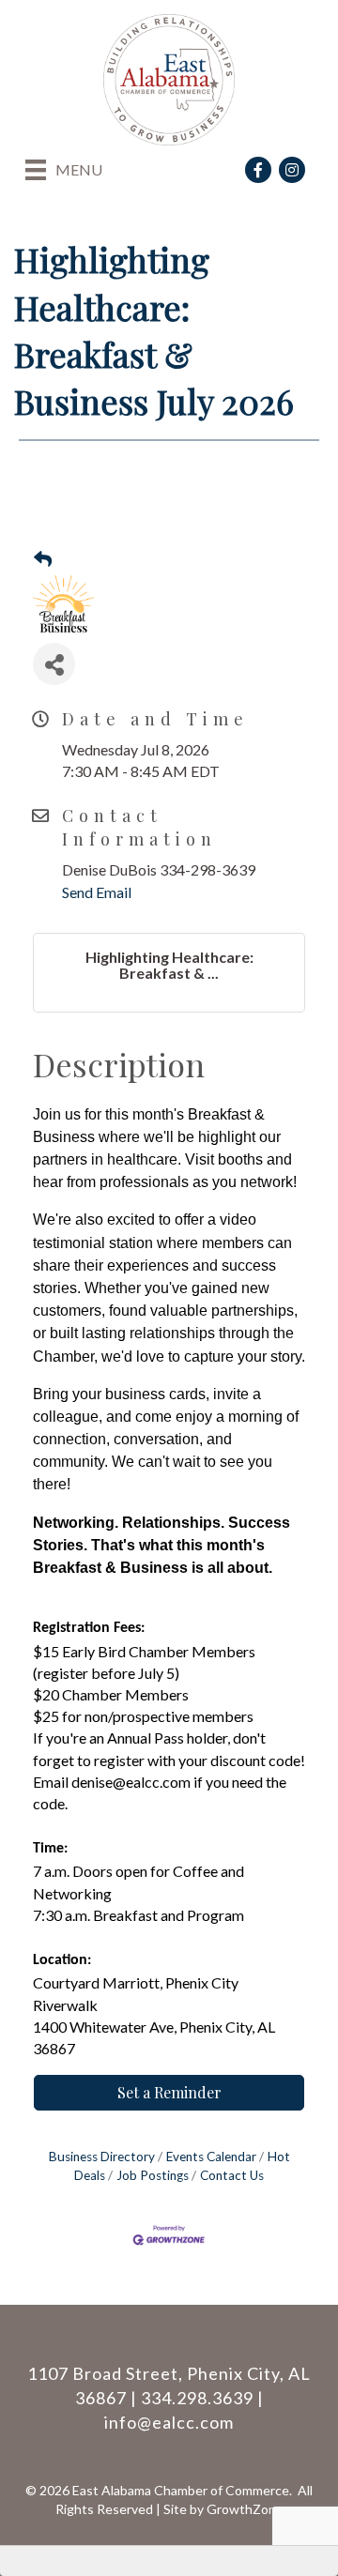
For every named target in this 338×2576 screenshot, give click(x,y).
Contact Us (232, 2175)
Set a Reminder (169, 2092)
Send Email (97, 892)
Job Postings (153, 2175)
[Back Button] (43, 559)
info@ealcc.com (169, 2422)
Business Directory (102, 2157)
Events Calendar (211, 2157)
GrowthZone (245, 2509)
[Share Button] (54, 664)
